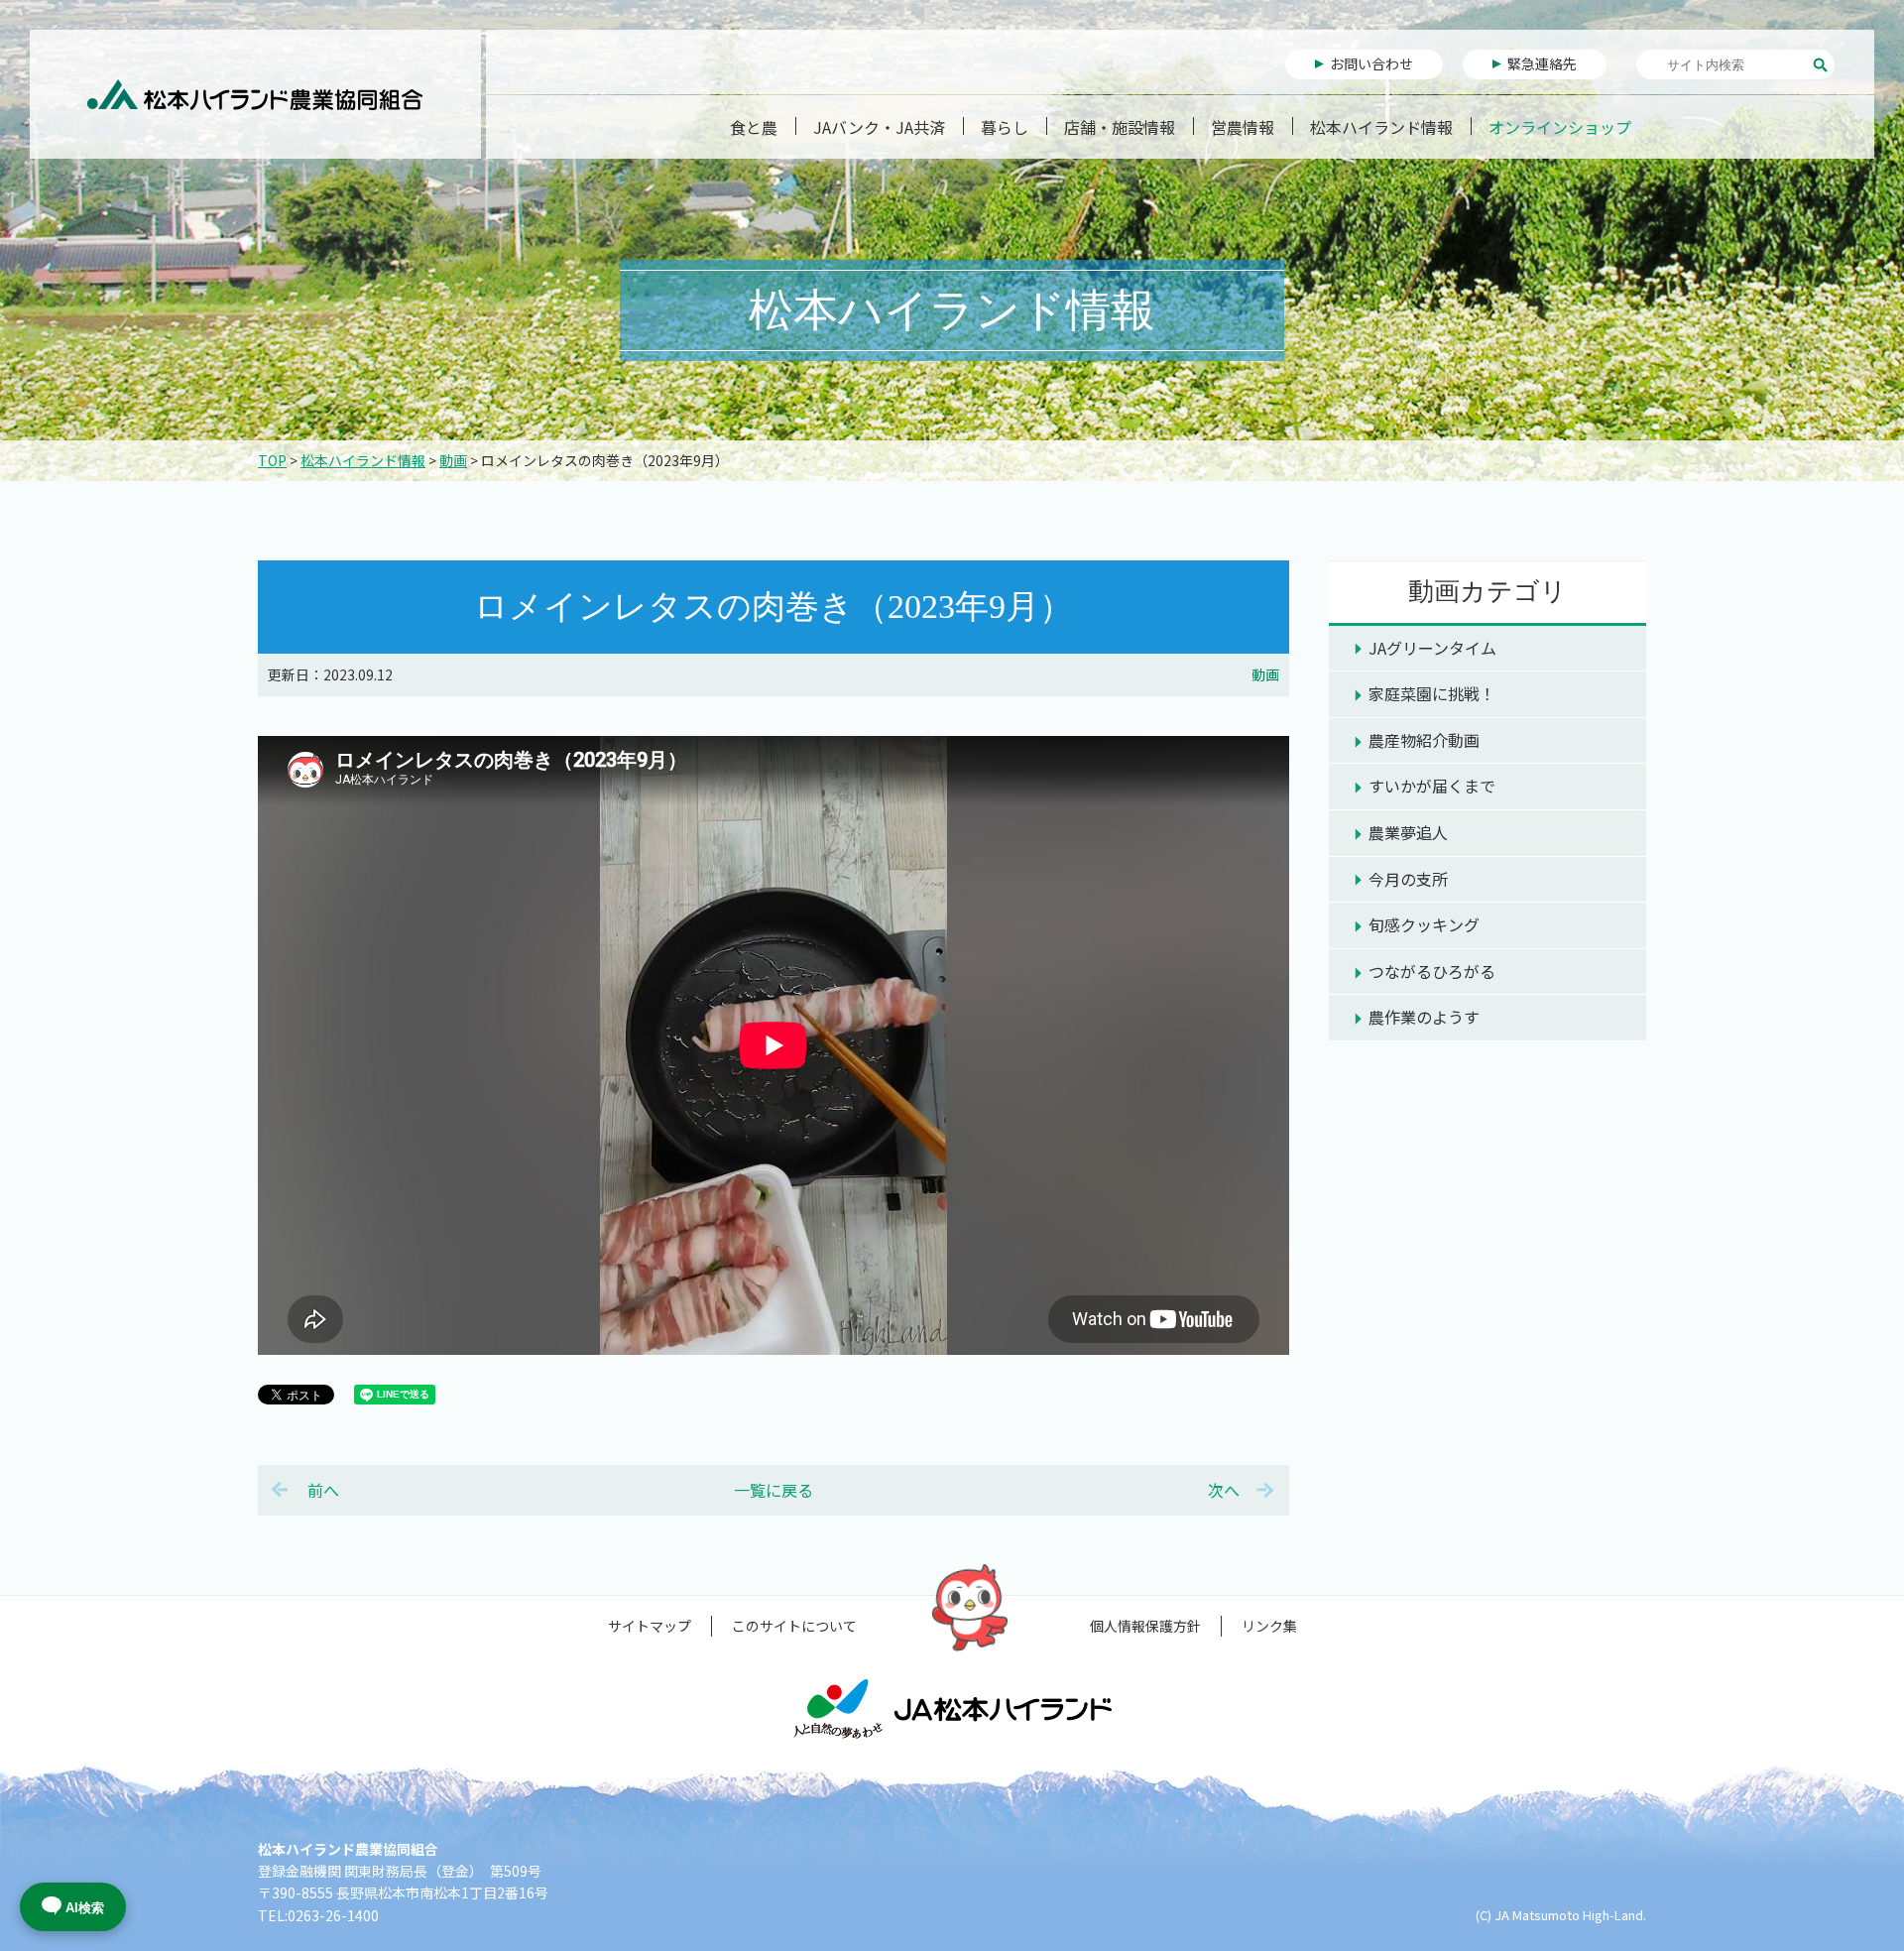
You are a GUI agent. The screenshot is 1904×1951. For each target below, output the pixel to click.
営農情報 (1243, 127)
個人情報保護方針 (1145, 1626)
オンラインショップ (1560, 127)
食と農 (754, 127)
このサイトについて (794, 1626)
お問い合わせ (1371, 63)
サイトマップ (650, 1626)
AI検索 (85, 1908)
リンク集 (1269, 1626)
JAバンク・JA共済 (879, 127)
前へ (323, 1490)
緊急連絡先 (1542, 63)
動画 (453, 460)
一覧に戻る (773, 1490)
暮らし (1005, 127)
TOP (272, 460)
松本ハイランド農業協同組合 (255, 94)
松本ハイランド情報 (1381, 127)
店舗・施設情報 (1120, 127)
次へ (1224, 1490)
